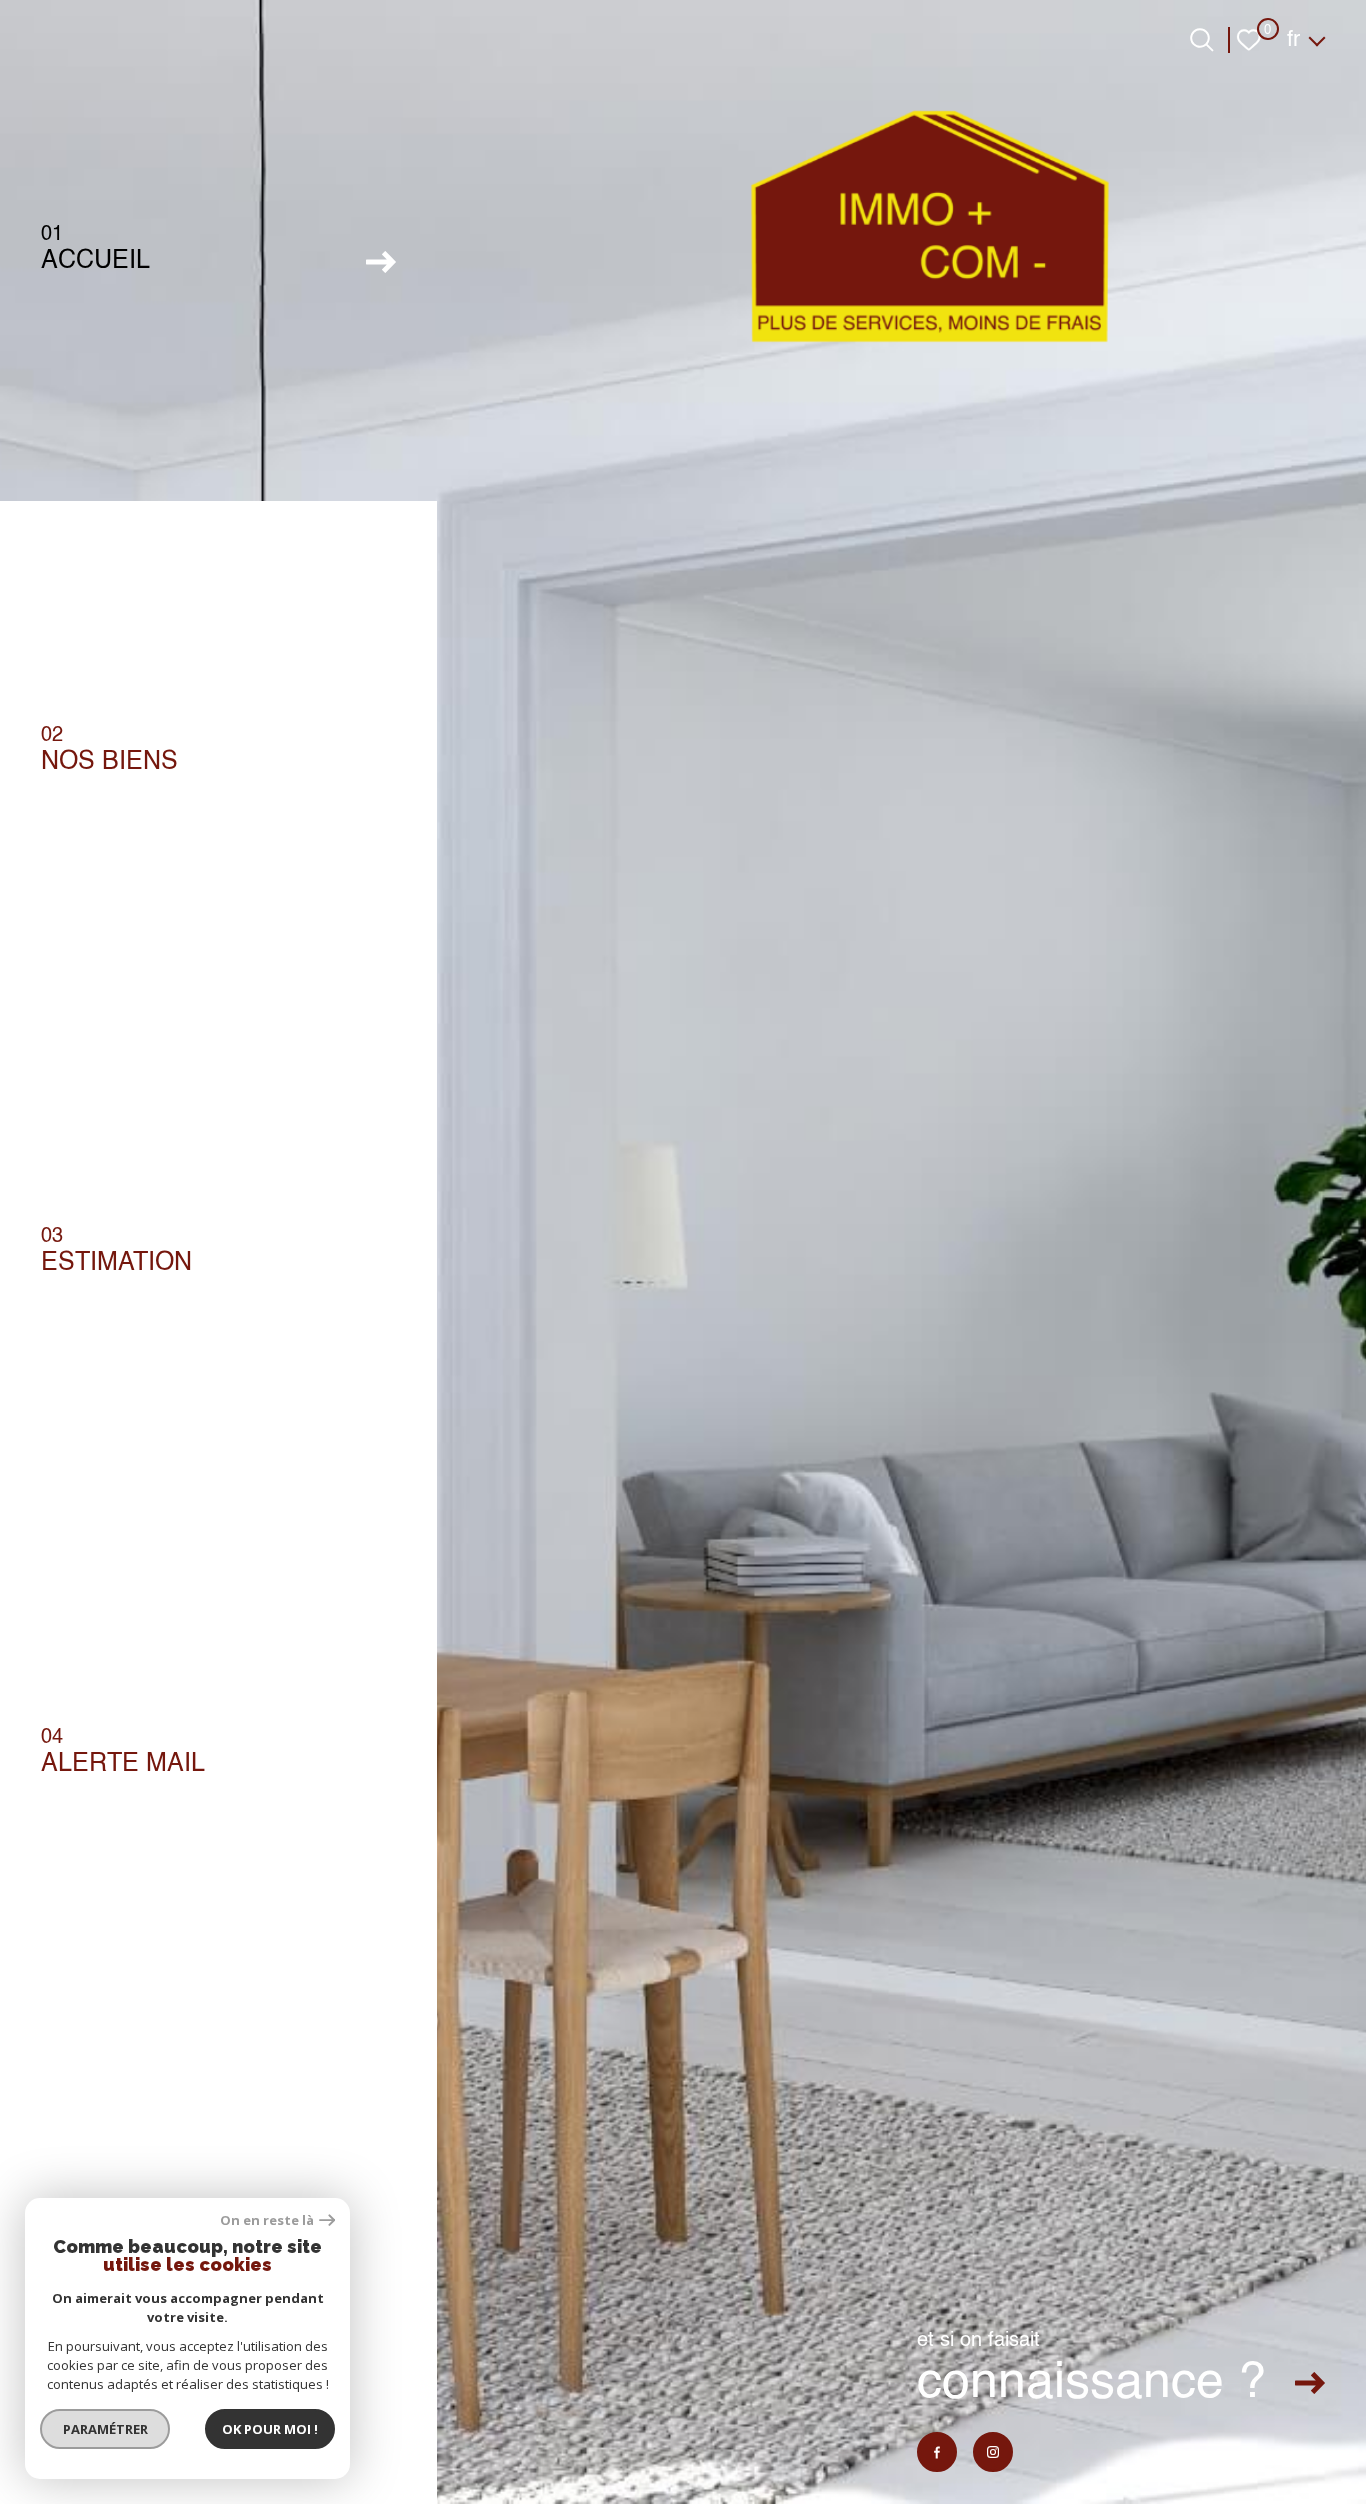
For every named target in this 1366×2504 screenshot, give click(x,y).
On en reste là (267, 2220)
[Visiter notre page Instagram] (993, 2452)
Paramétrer (105, 2429)
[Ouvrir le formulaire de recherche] (1202, 40)
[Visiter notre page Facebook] (937, 2452)
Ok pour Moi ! (270, 2429)
